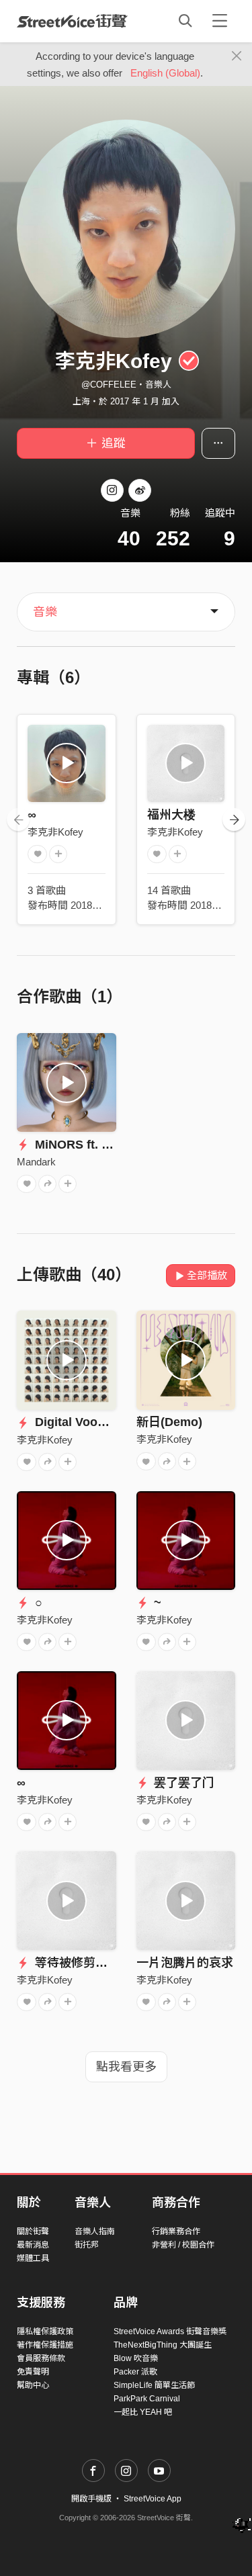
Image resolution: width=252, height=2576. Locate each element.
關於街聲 (33, 2231)
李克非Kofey (55, 832)
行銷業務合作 (176, 2231)
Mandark (36, 1162)
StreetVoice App (153, 2499)
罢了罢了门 (182, 1783)
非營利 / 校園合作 (183, 2245)
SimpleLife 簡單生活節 (154, 2385)
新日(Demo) (169, 1422)
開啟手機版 (91, 2499)
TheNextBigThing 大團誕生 (163, 2345)
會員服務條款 (41, 2358)
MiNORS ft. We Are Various (111, 1145)
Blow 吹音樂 (136, 2358)
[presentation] (18, 819)
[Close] (237, 56)
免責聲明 (33, 2372)
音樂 (45, 612)
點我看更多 (126, 2067)
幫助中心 (33, 2385)
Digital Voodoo (76, 1422)
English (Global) (165, 73)
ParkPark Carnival (147, 2399)
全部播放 (207, 1275)
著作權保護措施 (45, 2345)
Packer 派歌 (135, 2372)
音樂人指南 (95, 2231)
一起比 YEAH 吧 (143, 2412)
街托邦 (87, 2245)
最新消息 (33, 2245)
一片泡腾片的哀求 (185, 1963)
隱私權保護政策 (45, 2331)
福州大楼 (171, 815)
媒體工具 (33, 2258)
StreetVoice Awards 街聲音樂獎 (170, 2331)
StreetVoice (72, 21)
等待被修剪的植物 (82, 1963)
